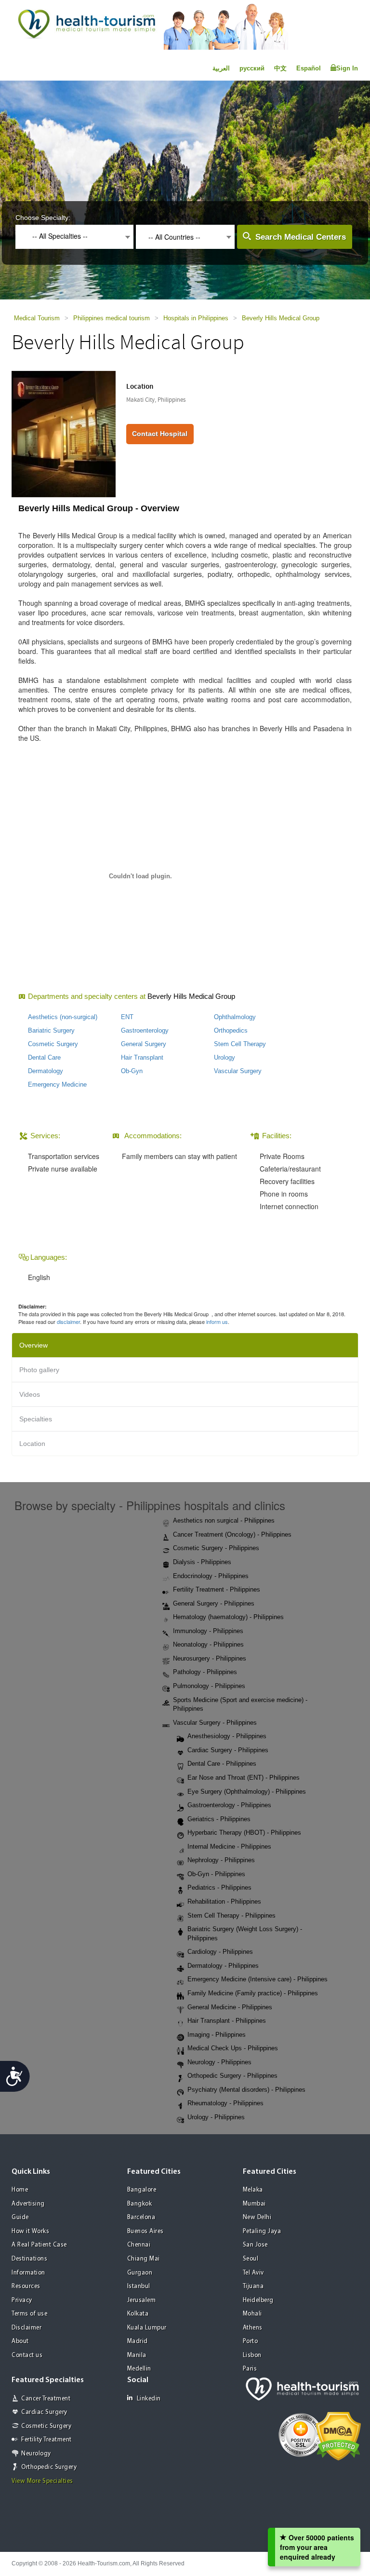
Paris (250, 2369)
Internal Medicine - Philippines (229, 1847)
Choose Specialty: (43, 218)
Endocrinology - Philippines (211, 1576)
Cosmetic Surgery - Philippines (216, 1548)
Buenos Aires (145, 2231)
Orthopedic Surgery (49, 2467)
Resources (26, 2286)
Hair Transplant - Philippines (227, 2021)
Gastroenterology (145, 1030)
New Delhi (257, 2217)
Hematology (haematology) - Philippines (228, 1617)
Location (32, 1444)
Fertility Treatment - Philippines (217, 1589)
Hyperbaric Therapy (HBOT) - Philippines (244, 1833)
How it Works (30, 2231)
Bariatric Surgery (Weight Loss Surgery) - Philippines (245, 1934)
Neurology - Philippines (219, 2062)
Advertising (28, 2204)
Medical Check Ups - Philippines (233, 2048)
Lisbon (252, 2355)
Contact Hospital (160, 434)
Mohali (252, 2314)
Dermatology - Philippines (223, 1966)
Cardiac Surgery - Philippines (228, 1750)
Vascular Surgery (238, 1071)
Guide (20, 2217)
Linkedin (149, 2399)
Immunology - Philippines (208, 1631)
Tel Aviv (253, 2273)
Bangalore (142, 2190)
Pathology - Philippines (205, 1672)
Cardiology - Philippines (220, 1952)
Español (309, 68)
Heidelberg (258, 2300)
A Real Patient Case (39, 2245)
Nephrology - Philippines (221, 1860)
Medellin (139, 2369)
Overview (33, 1345)
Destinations (29, 2259)
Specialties (36, 1419)
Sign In (347, 68)
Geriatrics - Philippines (219, 1819)
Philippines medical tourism (112, 318)
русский (252, 68)
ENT (127, 1017)
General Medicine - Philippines (230, 2007)
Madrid (138, 2341)
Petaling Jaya (262, 2231)
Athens (253, 2328)
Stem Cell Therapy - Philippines (231, 1915)
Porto (251, 2341)
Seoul (251, 2259)
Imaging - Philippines (217, 2035)
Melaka (253, 2190)
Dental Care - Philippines (222, 1764)
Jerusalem (142, 2300)
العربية (221, 68)
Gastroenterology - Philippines (229, 1805)
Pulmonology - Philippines (209, 1686)
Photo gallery (39, 1370)
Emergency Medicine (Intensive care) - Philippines (258, 1979)
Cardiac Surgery (44, 2412)
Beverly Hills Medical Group (281, 318)
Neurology (36, 2454)
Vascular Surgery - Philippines (215, 1723)
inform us (217, 1322)
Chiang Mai (144, 2259)
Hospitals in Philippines (196, 318)
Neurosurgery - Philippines (210, 1658)
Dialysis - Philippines (202, 1562)
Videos (30, 1394)
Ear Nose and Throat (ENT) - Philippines (244, 1778)
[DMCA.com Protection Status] (338, 2435)
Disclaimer (26, 2328)
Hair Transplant (142, 1057)
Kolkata (138, 2314)
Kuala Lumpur (147, 2328)
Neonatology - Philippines (208, 1644)
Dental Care (44, 1057)
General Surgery (144, 1044)
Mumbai (254, 2204)
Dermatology (46, 1071)
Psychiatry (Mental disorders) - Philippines (246, 2090)
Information (28, 2273)
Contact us (27, 2355)
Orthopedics (231, 1030)
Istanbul (139, 2286)
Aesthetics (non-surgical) (63, 1017)
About (20, 2341)
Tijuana (253, 2286)
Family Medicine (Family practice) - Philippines (253, 1993)
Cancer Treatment (46, 2399)
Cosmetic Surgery (53, 1044)
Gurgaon (140, 2273)
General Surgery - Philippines (214, 1603)
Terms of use (29, 2314)
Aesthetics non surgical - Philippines (224, 1520)
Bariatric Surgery (51, 1030)
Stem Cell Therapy (240, 1044)
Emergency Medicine (57, 1084)
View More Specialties (42, 2481)
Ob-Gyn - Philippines (216, 1874)
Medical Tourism (37, 318)
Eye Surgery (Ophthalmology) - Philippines (247, 1792)
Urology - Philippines (216, 2117)
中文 (280, 68)
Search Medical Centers (301, 237)
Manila (137, 2355)
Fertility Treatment (46, 2440)
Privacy (22, 2300)
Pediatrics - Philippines (219, 1888)
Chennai (139, 2245)
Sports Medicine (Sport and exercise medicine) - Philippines (240, 1704)
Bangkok (140, 2204)
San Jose (255, 2245)
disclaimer (68, 1322)
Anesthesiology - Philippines (227, 1736)
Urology (225, 1057)
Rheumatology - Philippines (225, 2103)
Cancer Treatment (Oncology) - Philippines (232, 1534)
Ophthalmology (235, 1017)
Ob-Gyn (132, 1071)
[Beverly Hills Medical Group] (64, 433)
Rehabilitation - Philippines (224, 1901)
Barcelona (141, 2217)
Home (20, 2190)
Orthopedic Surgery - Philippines (232, 2076)
